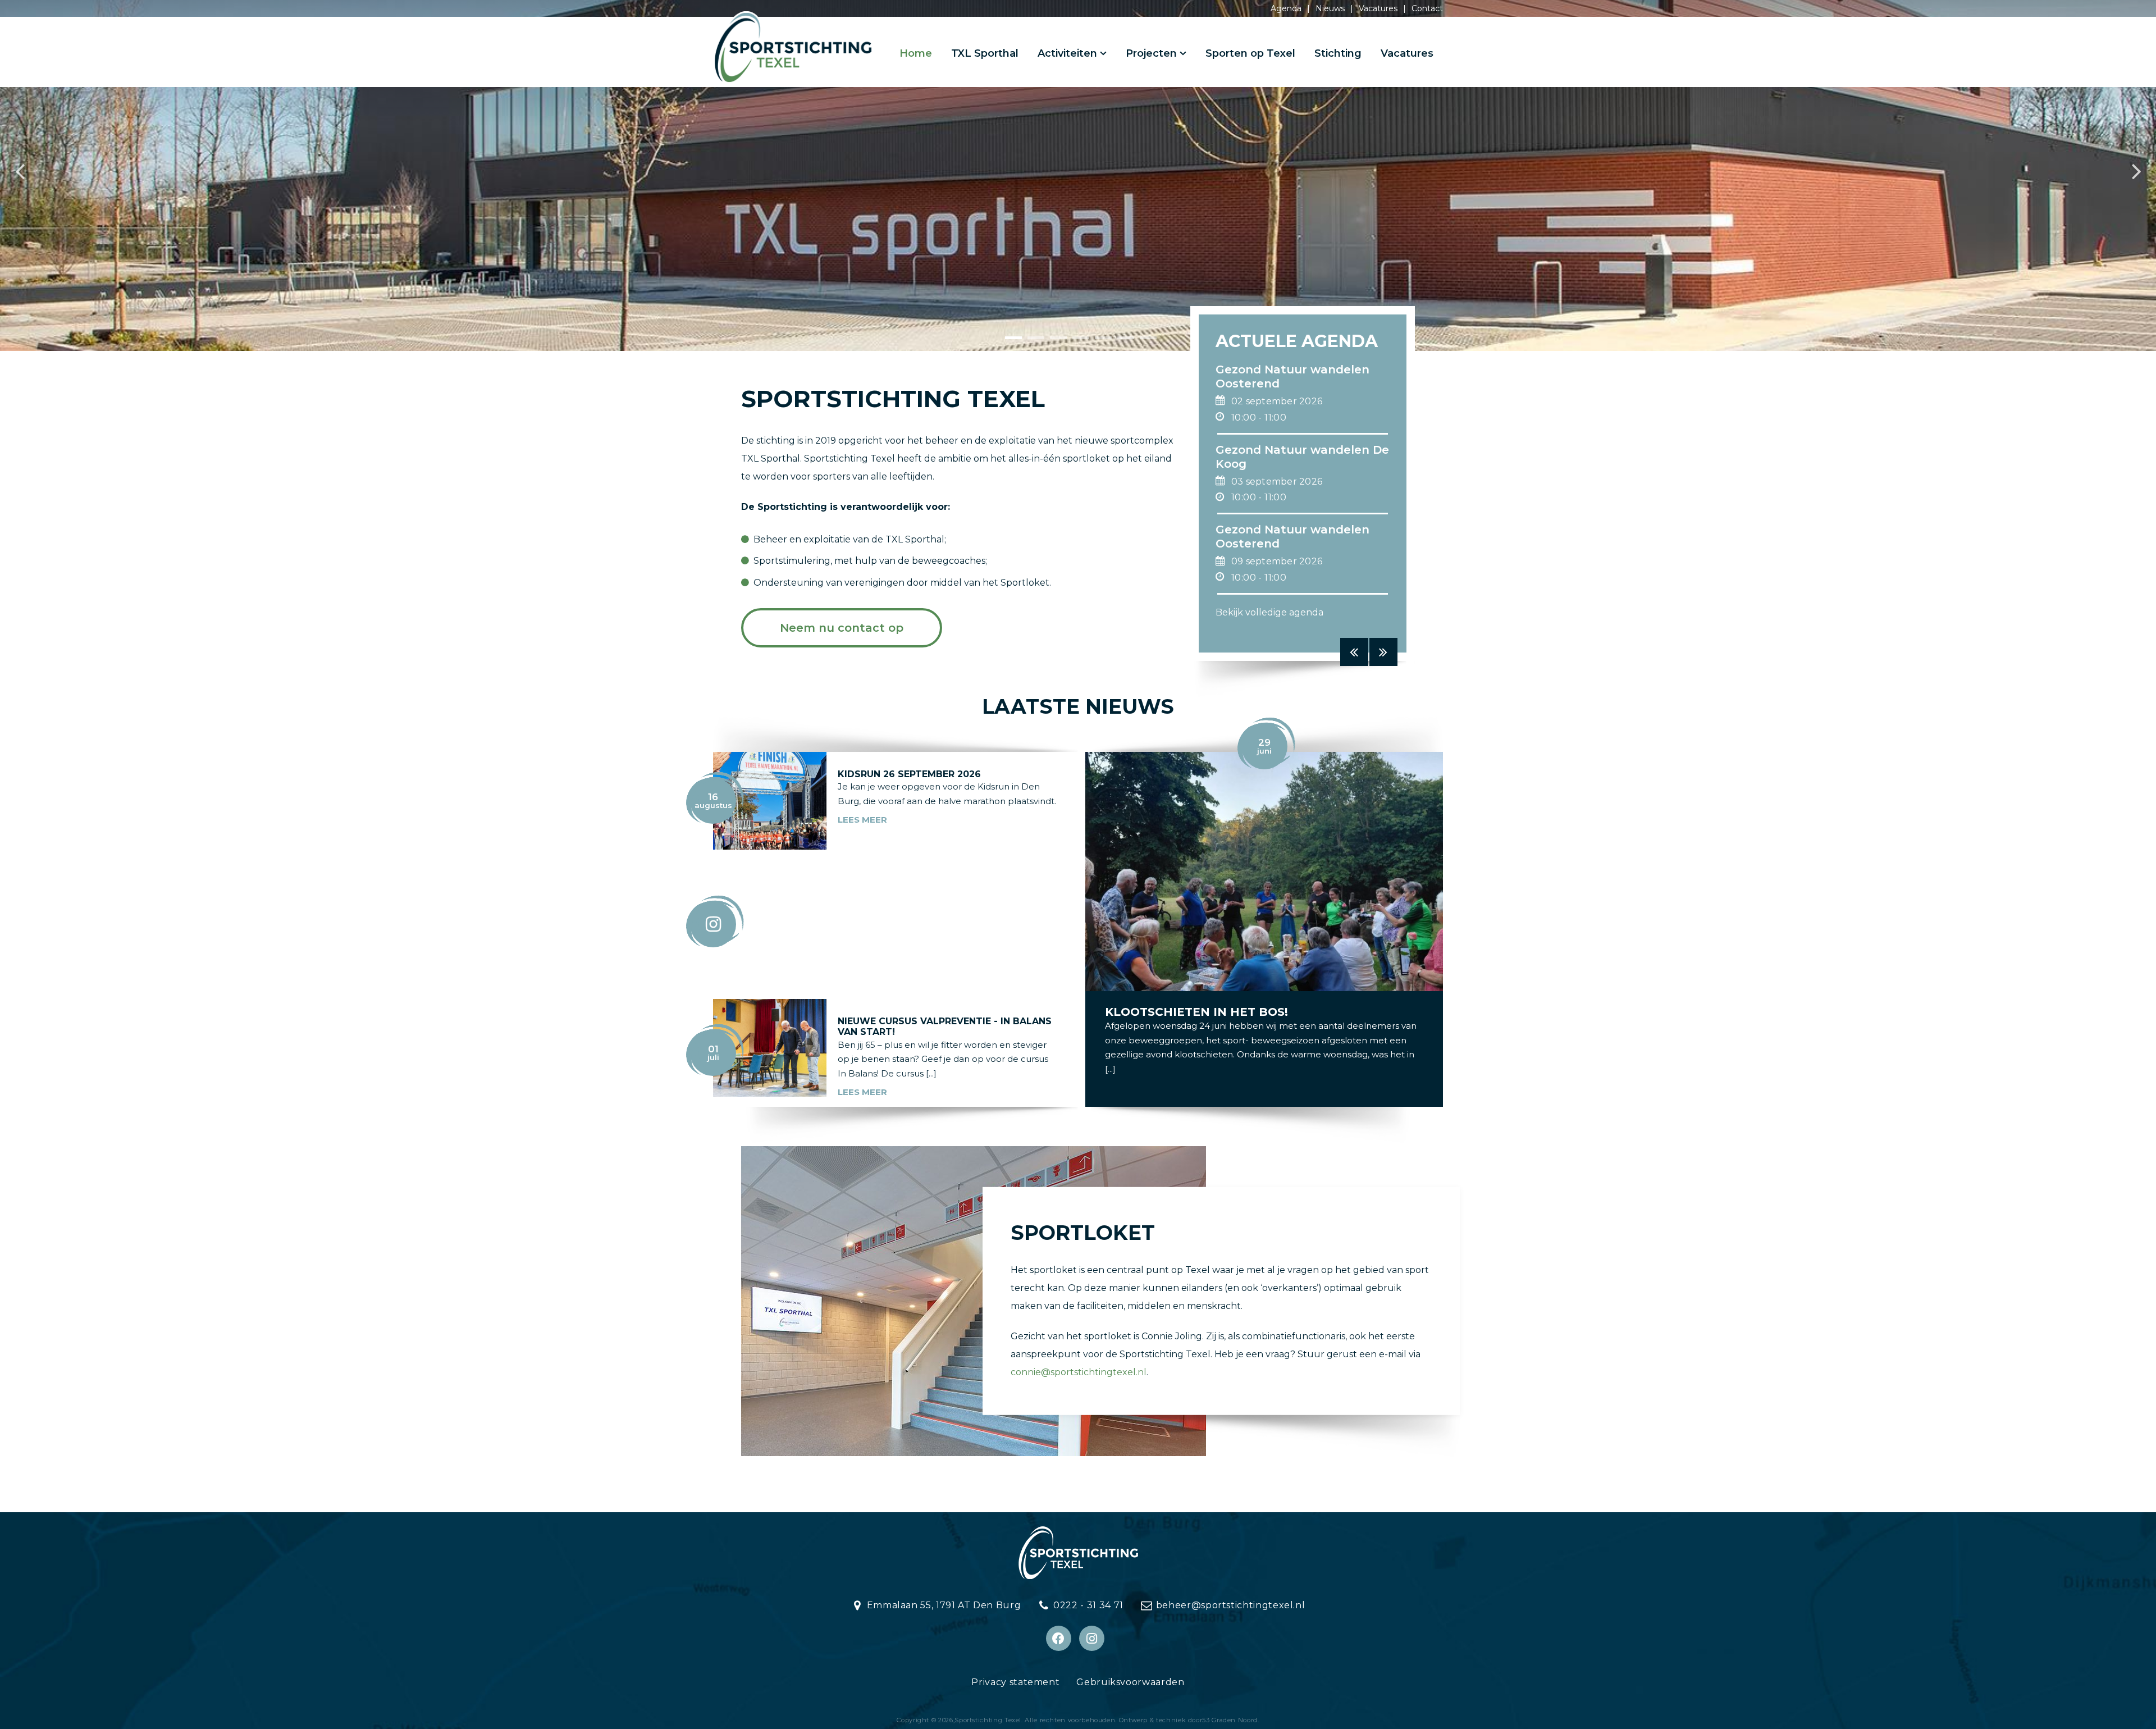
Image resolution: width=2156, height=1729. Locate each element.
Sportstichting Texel (988, 1720)
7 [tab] (1143, 342)
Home (916, 53)
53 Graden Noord (1230, 1720)
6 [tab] (1120, 342)
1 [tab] (1008, 342)
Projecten (1151, 53)
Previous (20, 176)
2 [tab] (1030, 342)
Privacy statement (1015, 1682)
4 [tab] (1075, 342)
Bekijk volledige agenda (1269, 612)
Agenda (1286, 8)
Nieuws (1330, 8)
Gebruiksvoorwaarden (1130, 1682)
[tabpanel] (1078, 175)
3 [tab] (1053, 342)
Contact (1427, 8)
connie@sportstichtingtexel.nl (1079, 1372)
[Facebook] (1059, 1638)
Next (2136, 176)
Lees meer (862, 820)
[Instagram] (1092, 1638)
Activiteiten (1067, 53)
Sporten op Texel (1250, 53)
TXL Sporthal (985, 53)
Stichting (1338, 53)
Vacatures (1378, 8)
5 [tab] (1098, 342)
